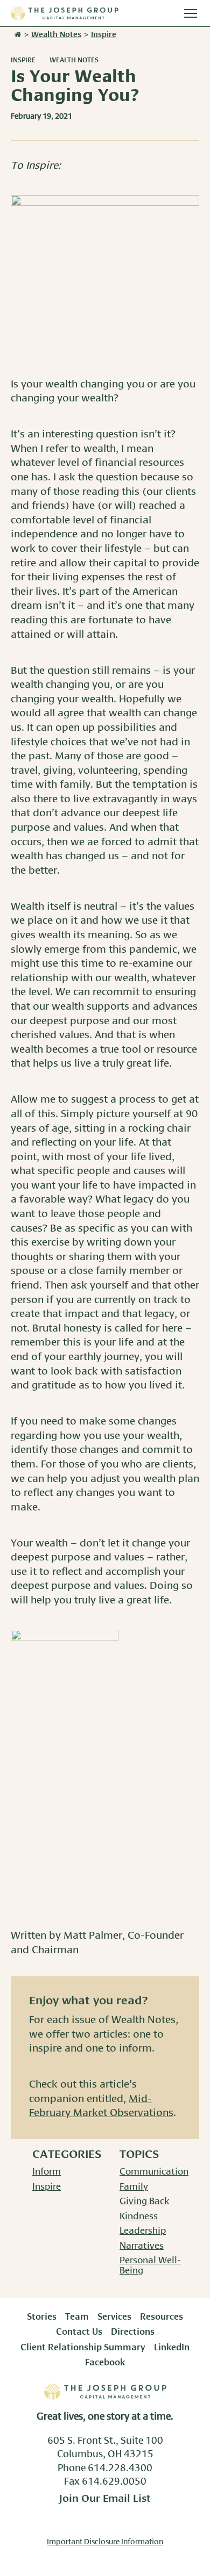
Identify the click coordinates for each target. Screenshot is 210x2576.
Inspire (23, 60)
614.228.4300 (120, 2469)
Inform (47, 2172)
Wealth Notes (74, 60)
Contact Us (79, 2332)
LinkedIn (172, 2348)
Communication (154, 2172)
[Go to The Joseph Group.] (17, 35)
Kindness (139, 2217)
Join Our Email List (105, 2499)
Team (77, 2317)
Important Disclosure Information (105, 2542)
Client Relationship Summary (83, 2348)
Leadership (143, 2231)
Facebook (105, 2363)
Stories (42, 2317)
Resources (162, 2317)
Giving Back (144, 2201)
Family (134, 2187)
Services (114, 2317)
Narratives (142, 2246)
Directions (133, 2332)
